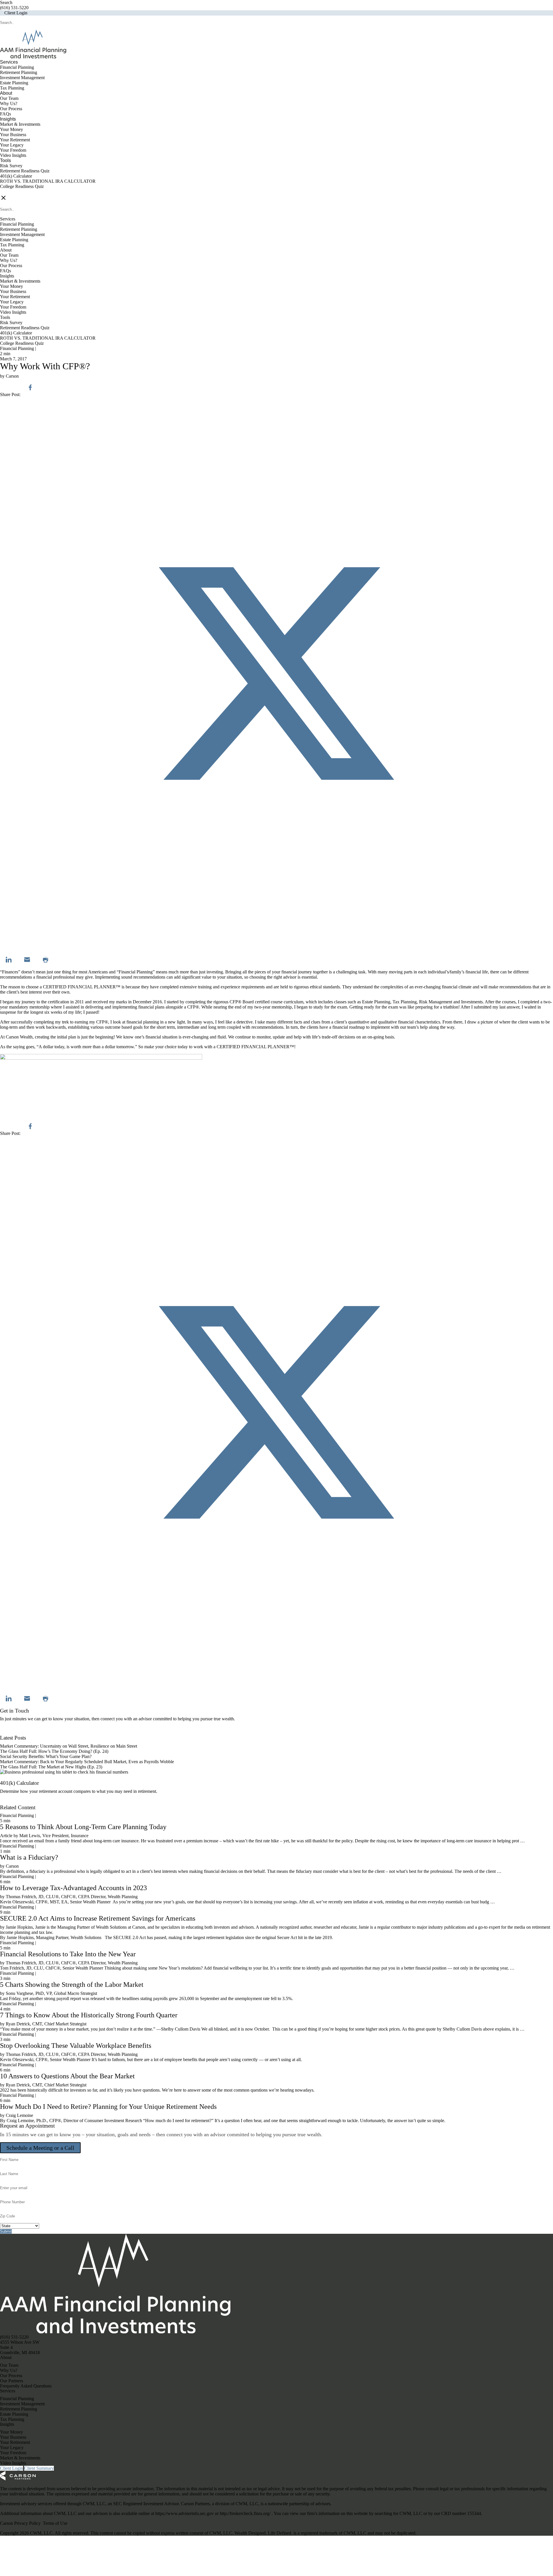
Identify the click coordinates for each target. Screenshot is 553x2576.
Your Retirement (15, 140)
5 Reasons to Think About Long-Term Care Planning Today (83, 1827)
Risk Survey (11, 166)
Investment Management (22, 78)
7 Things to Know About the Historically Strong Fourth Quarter (89, 2015)
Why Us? (9, 103)
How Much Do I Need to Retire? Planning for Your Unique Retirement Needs (108, 2107)
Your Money (12, 129)
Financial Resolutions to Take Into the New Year (68, 1954)
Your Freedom (13, 150)
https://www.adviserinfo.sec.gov (185, 2513)
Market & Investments (20, 124)
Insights (8, 119)
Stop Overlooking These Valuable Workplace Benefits (76, 2046)
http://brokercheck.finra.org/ (246, 2513)
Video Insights (13, 155)
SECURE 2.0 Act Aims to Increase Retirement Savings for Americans (98, 1918)
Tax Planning (12, 88)
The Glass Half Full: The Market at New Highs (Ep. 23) (51, 1767)
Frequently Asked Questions (26, 2386)
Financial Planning (17, 67)
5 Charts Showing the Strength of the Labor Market (72, 1985)
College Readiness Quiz (22, 186)
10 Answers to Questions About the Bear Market (67, 2076)
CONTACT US (15, 192)
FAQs (5, 114)
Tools (5, 160)
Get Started (10, 1802)
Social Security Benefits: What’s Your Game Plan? (46, 1756)
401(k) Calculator (16, 176)
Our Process (11, 109)
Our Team (9, 98)
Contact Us (10, 1733)
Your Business (13, 135)
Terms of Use (55, 2523)
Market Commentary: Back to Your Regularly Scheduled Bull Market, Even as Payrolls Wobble (87, 1762)
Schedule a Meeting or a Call (40, 2148)
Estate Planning (14, 83)
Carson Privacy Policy (20, 2523)
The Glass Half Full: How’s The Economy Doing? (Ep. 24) (54, 1751)
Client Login (16, 13)
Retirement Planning (19, 72)
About (6, 93)
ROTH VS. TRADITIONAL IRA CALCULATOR (48, 181)
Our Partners (12, 2381)
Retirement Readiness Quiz (25, 171)
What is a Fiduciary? (29, 1857)
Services (9, 62)
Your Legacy (12, 145)
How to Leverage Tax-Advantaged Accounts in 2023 (73, 1888)
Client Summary (39, 2468)
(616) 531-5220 (14, 8)
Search (6, 2)
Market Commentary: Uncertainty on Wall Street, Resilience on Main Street (69, 1746)
